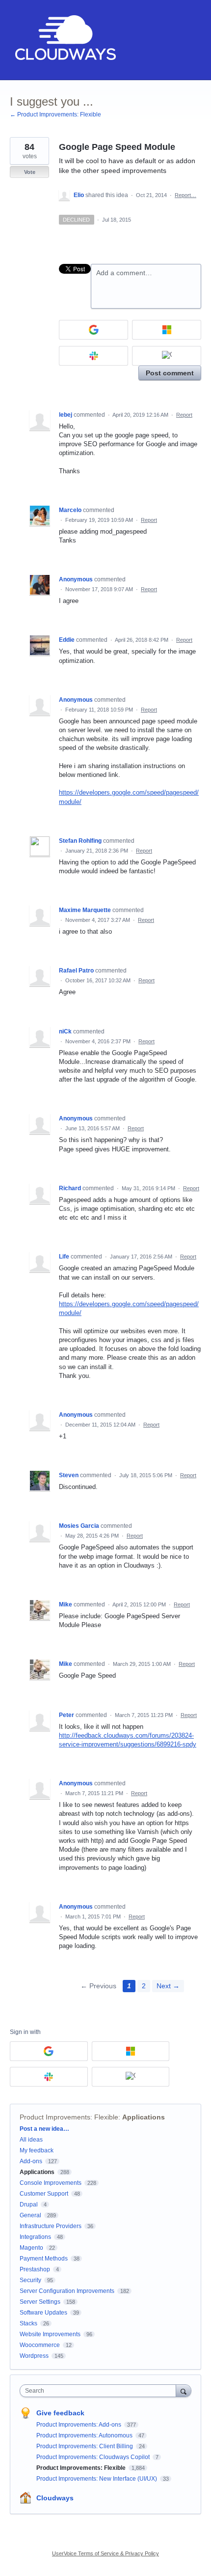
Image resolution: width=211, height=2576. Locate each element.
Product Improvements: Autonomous (85, 2435)
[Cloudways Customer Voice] (65, 40)
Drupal (29, 2204)
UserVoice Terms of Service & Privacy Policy (105, 2553)
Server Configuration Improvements (67, 2291)
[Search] (184, 2390)
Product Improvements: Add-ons (79, 2425)
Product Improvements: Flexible (69, 2117)
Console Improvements (51, 2183)
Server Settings (40, 2302)
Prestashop (35, 2269)
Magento (31, 2248)
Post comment (170, 373)
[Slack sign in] (93, 356)
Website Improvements (50, 2334)
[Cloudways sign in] (167, 356)
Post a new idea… (44, 2129)
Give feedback (60, 2413)
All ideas (31, 2140)
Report (184, 415)
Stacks (28, 2323)
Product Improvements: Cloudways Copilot (94, 2457)
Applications (144, 2117)
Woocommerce (40, 2345)
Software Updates (43, 2313)
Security (30, 2280)
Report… (185, 195)
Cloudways (55, 2498)
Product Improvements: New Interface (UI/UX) (97, 2479)
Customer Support (44, 2194)
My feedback (37, 2150)
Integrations (35, 2237)
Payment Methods (44, 2259)
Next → (168, 1986)
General (30, 2215)
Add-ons (31, 2161)
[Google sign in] (93, 330)
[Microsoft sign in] (167, 330)
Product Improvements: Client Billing (85, 2446)
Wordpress (34, 2356)
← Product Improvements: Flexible (55, 114)
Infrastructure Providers (51, 2226)
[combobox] (100, 2391)
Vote (30, 172)
